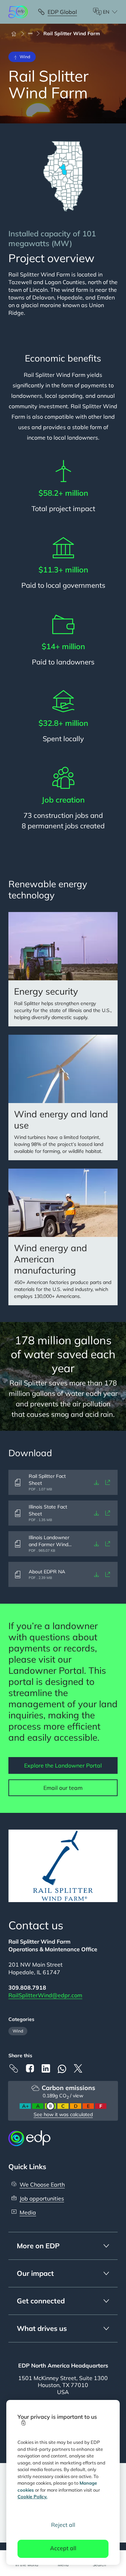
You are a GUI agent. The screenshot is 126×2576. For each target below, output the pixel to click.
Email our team (63, 1788)
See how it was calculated (63, 2114)
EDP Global (62, 12)
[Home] (17, 33)
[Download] (97, 1482)
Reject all (63, 2525)
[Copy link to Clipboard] (14, 2068)
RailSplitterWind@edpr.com (45, 1995)
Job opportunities (42, 2198)
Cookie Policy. (32, 2497)
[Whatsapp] (62, 2069)
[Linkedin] (46, 2068)
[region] (63, 2482)
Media (28, 2212)
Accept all (63, 2548)
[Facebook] (30, 2068)
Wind (18, 2031)
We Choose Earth (42, 2184)
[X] (78, 2068)
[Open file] (108, 1482)
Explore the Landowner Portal (63, 1765)
